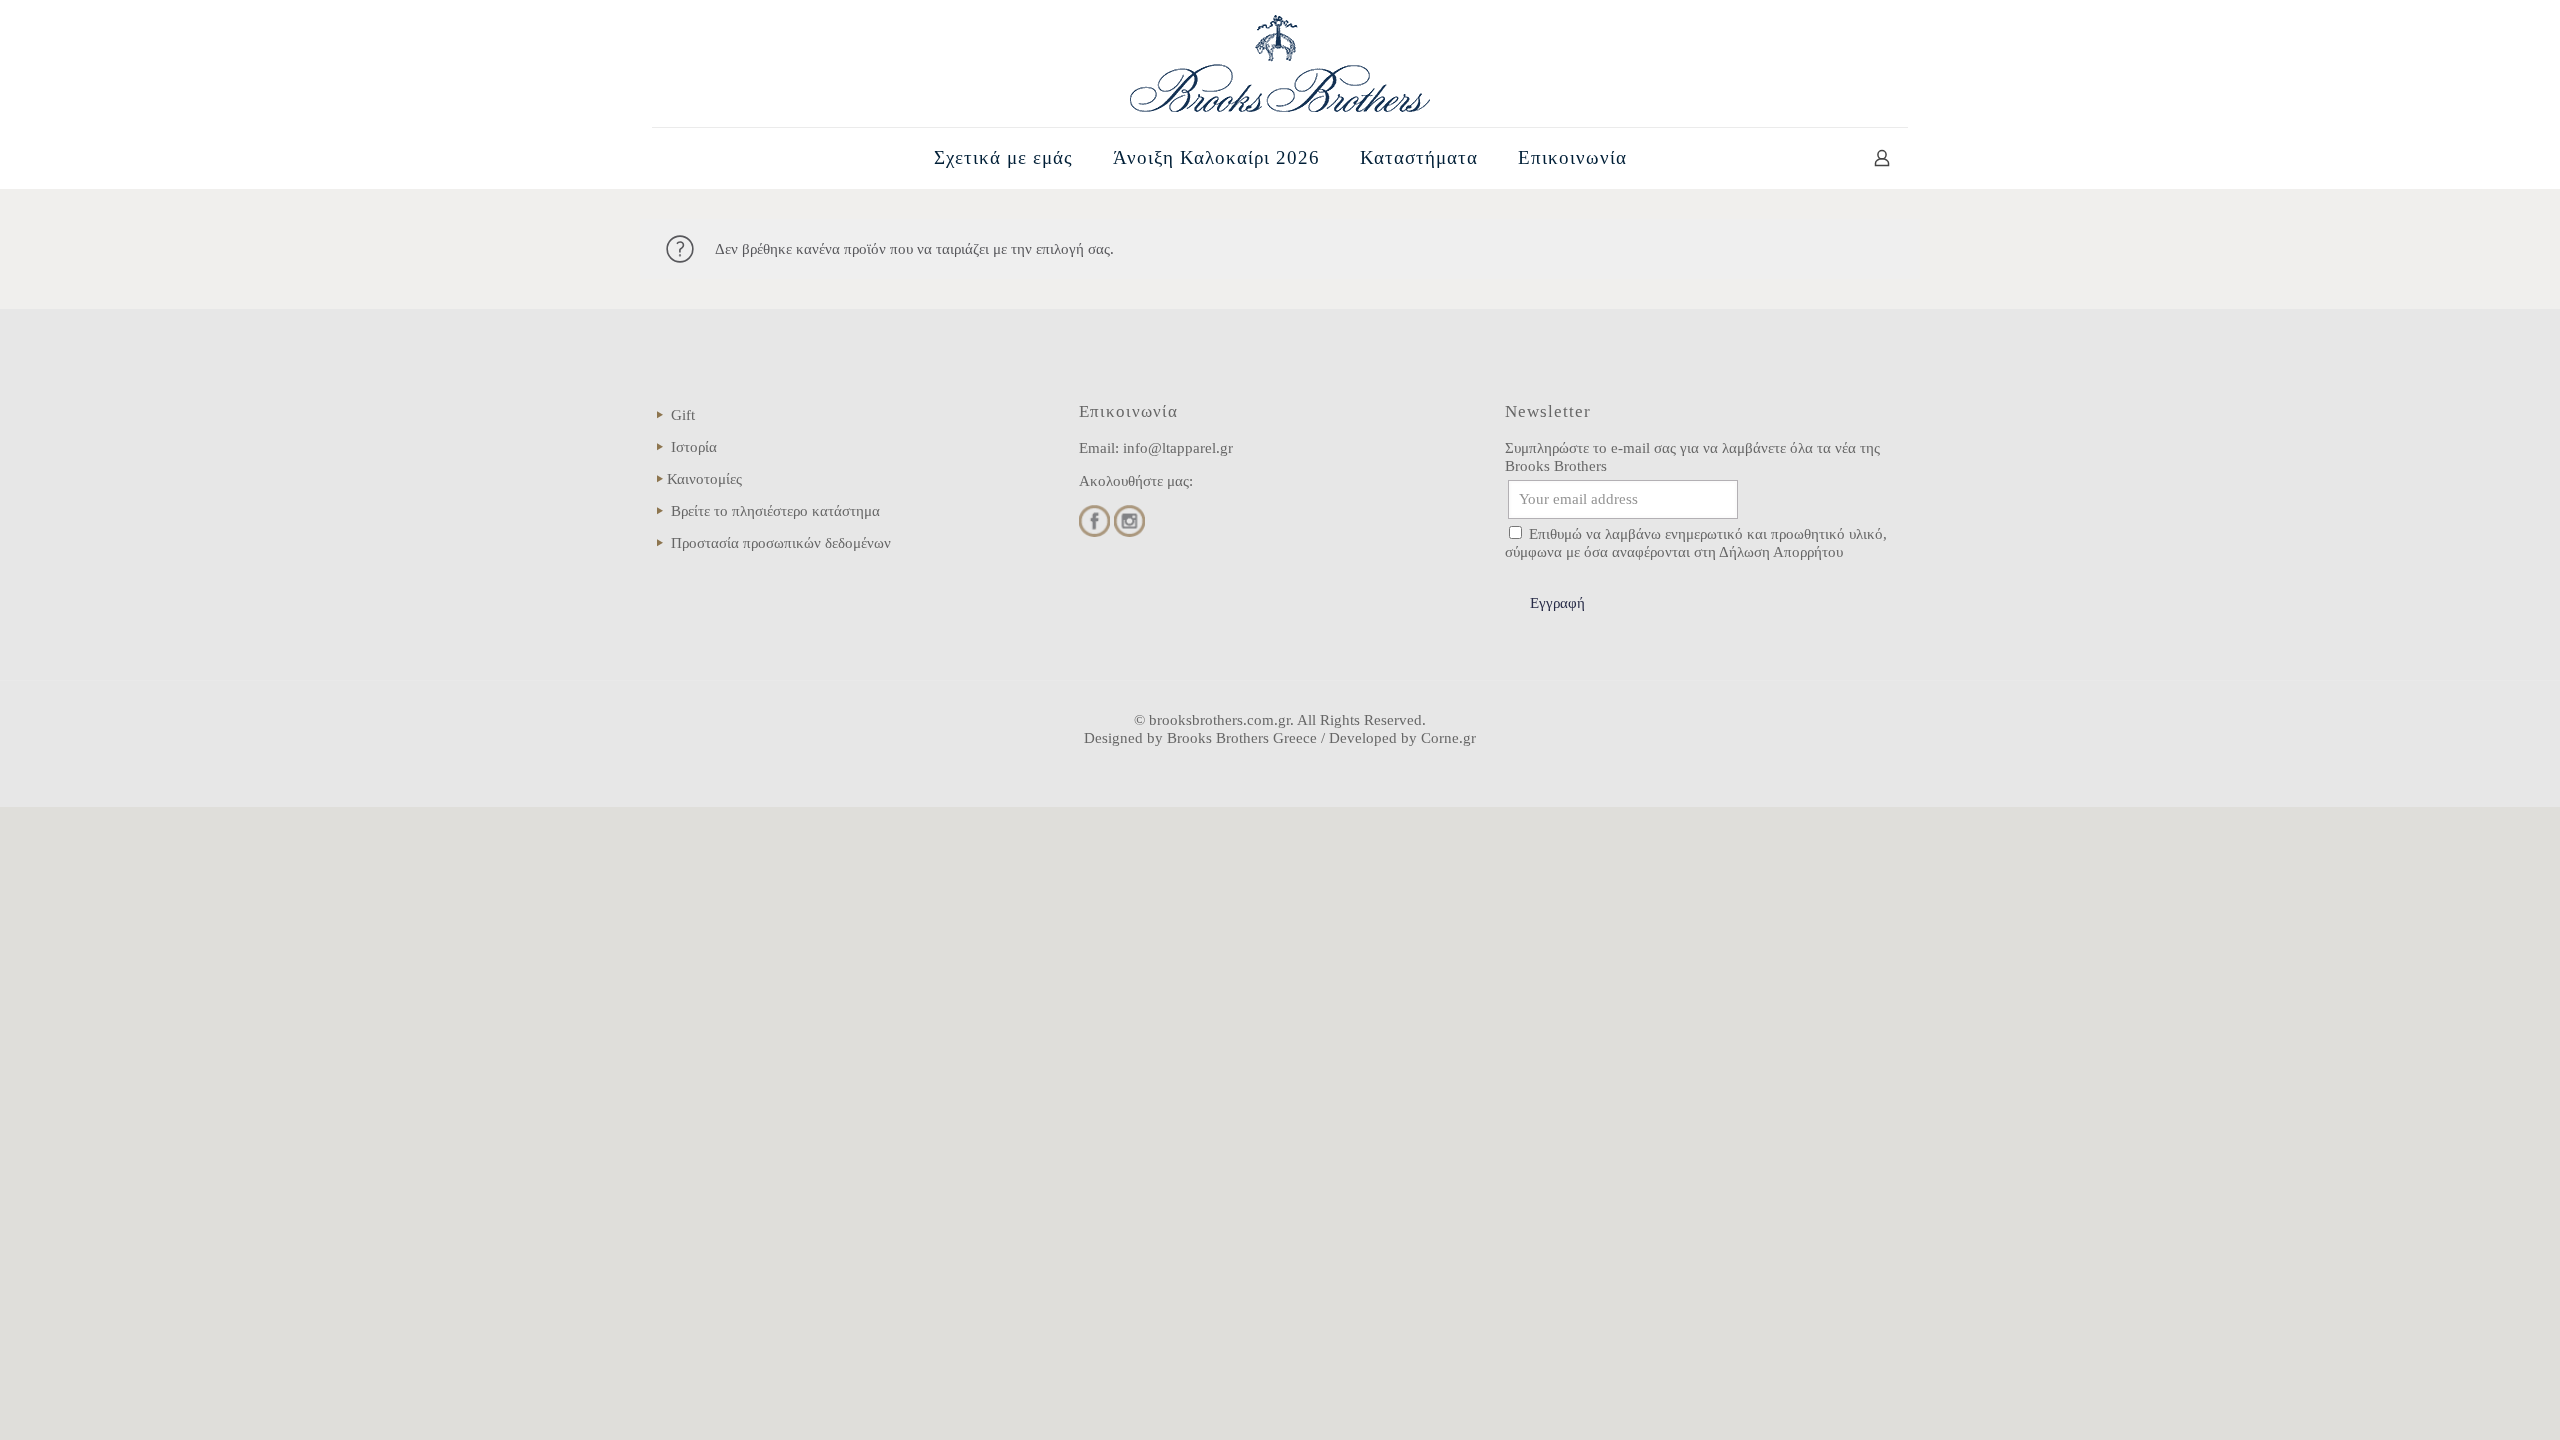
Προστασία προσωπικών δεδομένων (781, 543)
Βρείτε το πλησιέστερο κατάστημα (775, 511)
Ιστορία (694, 447)
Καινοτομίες (704, 479)
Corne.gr (1448, 738)
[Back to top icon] (2464, 1399)
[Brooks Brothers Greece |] (1280, 63)
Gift (683, 415)
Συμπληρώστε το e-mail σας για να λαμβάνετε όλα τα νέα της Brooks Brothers (1692, 457)
